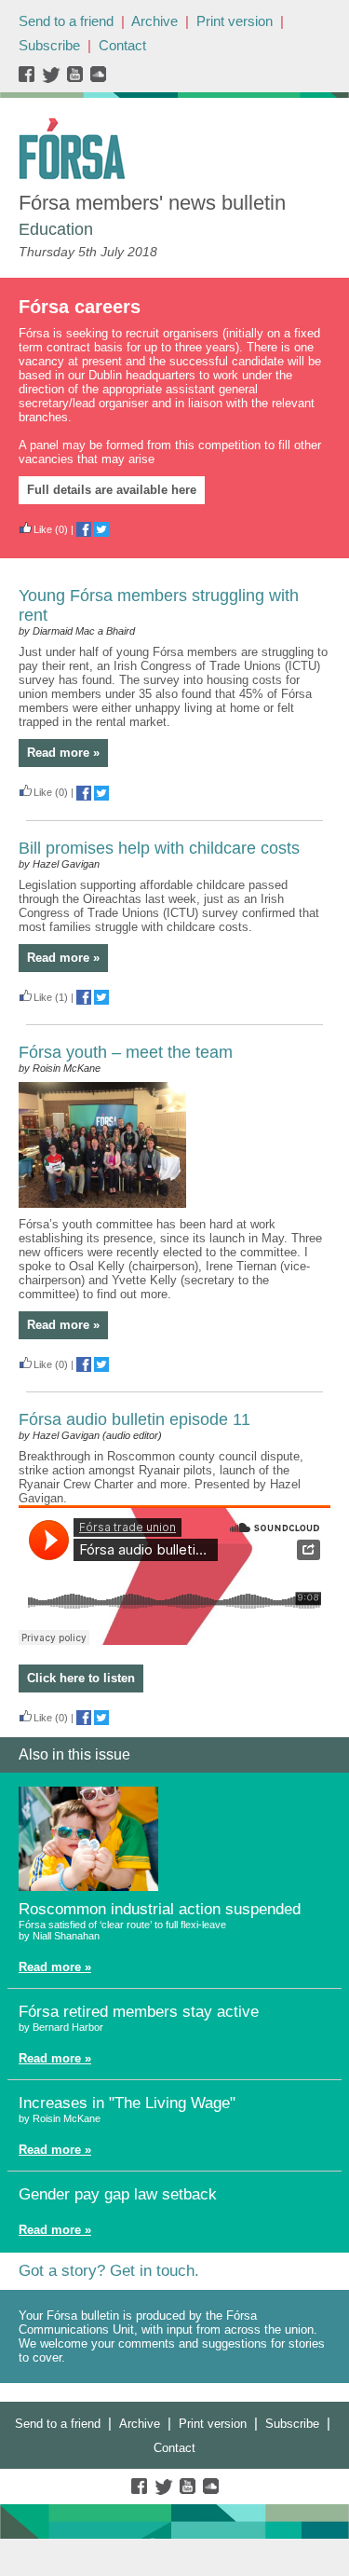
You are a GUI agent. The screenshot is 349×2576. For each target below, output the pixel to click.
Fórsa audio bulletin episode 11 (134, 1419)
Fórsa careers (80, 307)
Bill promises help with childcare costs (159, 848)
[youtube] (77, 79)
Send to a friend (66, 21)
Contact (122, 45)
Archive (154, 21)
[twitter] (54, 79)
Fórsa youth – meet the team (126, 1052)
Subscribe (49, 45)
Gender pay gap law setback (118, 2194)
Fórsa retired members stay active (139, 2012)
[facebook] (30, 79)
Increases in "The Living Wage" (127, 2103)
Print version (235, 21)
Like (43, 529)
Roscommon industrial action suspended (160, 1909)
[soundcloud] (97, 79)
